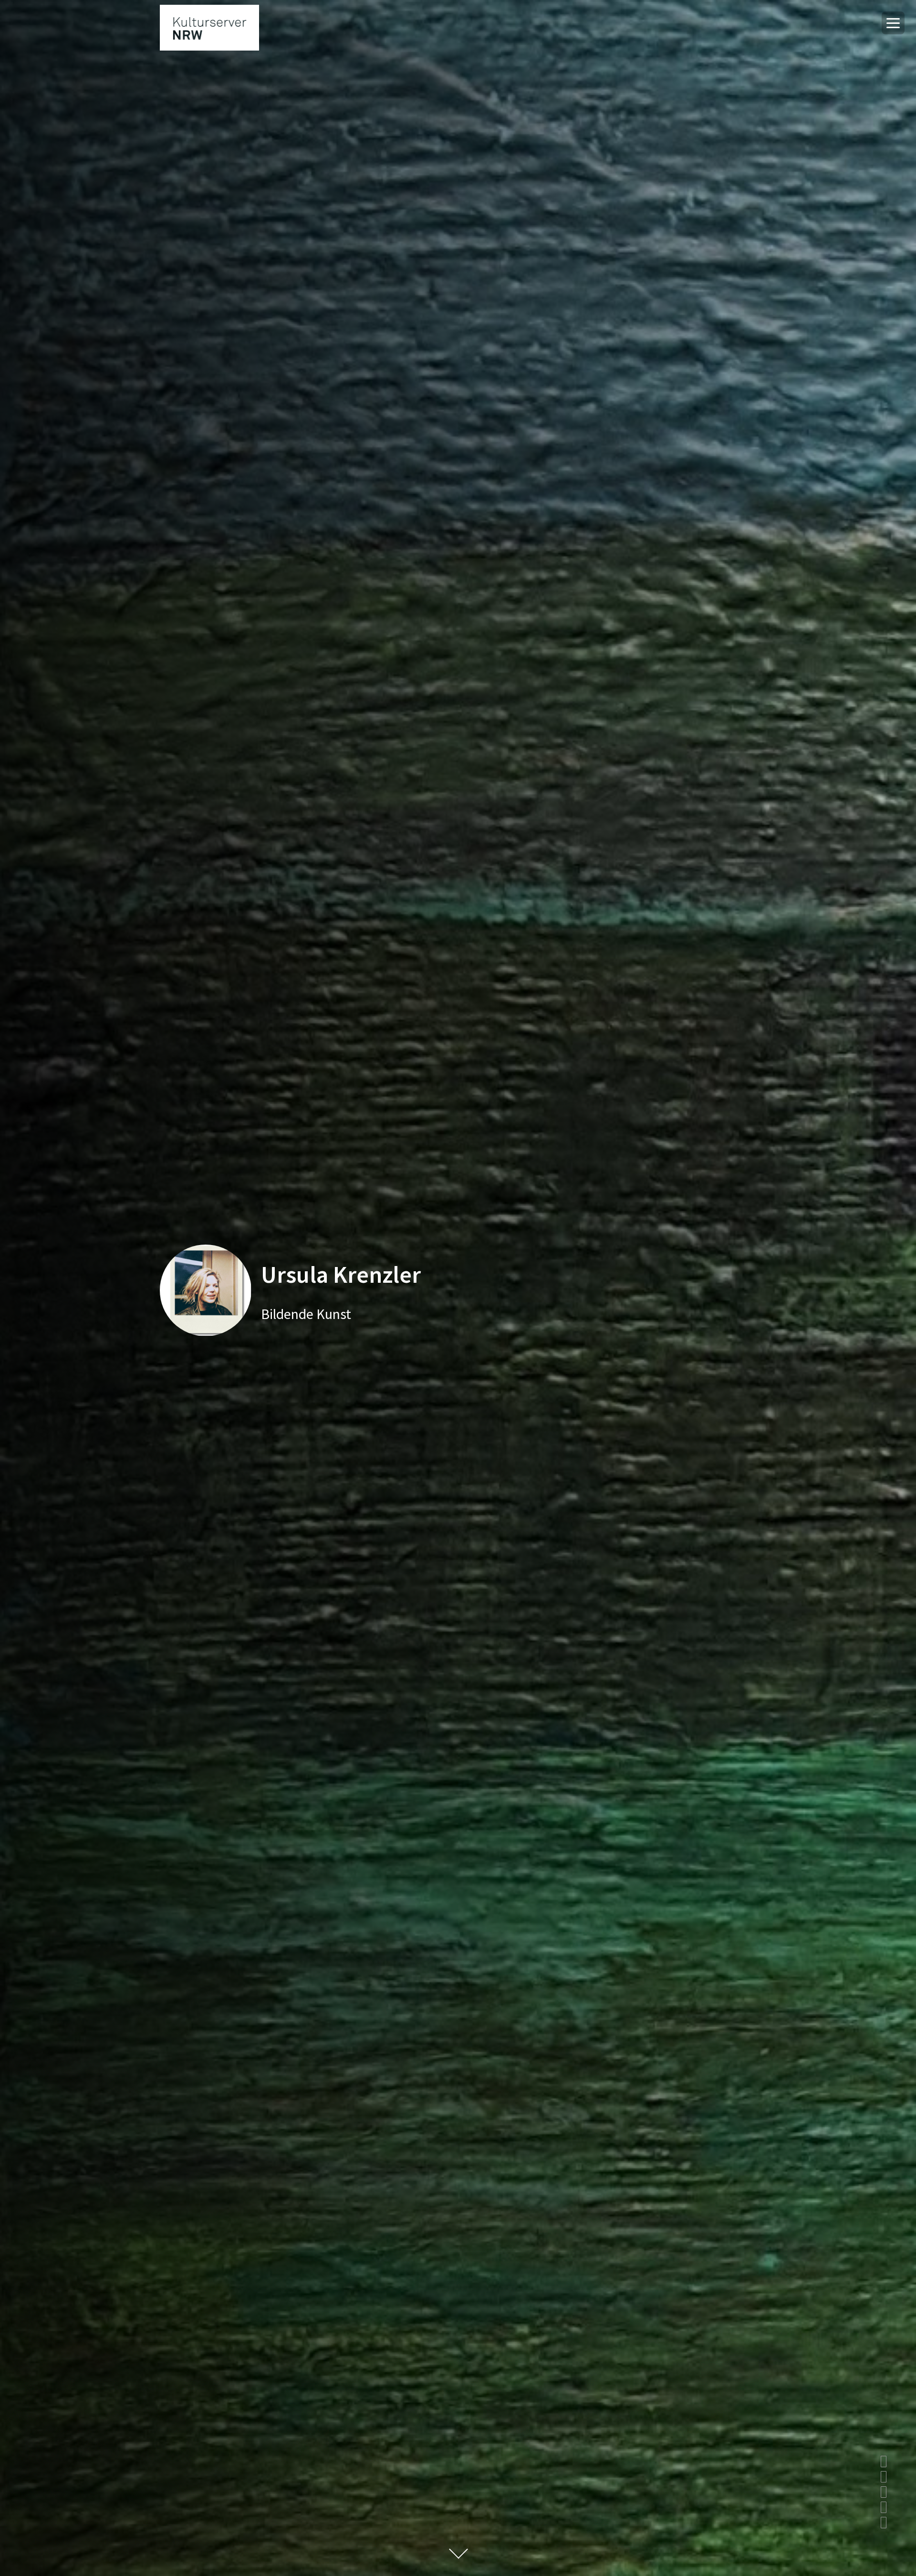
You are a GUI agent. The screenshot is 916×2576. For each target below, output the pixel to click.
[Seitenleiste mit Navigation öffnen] (893, 23)
